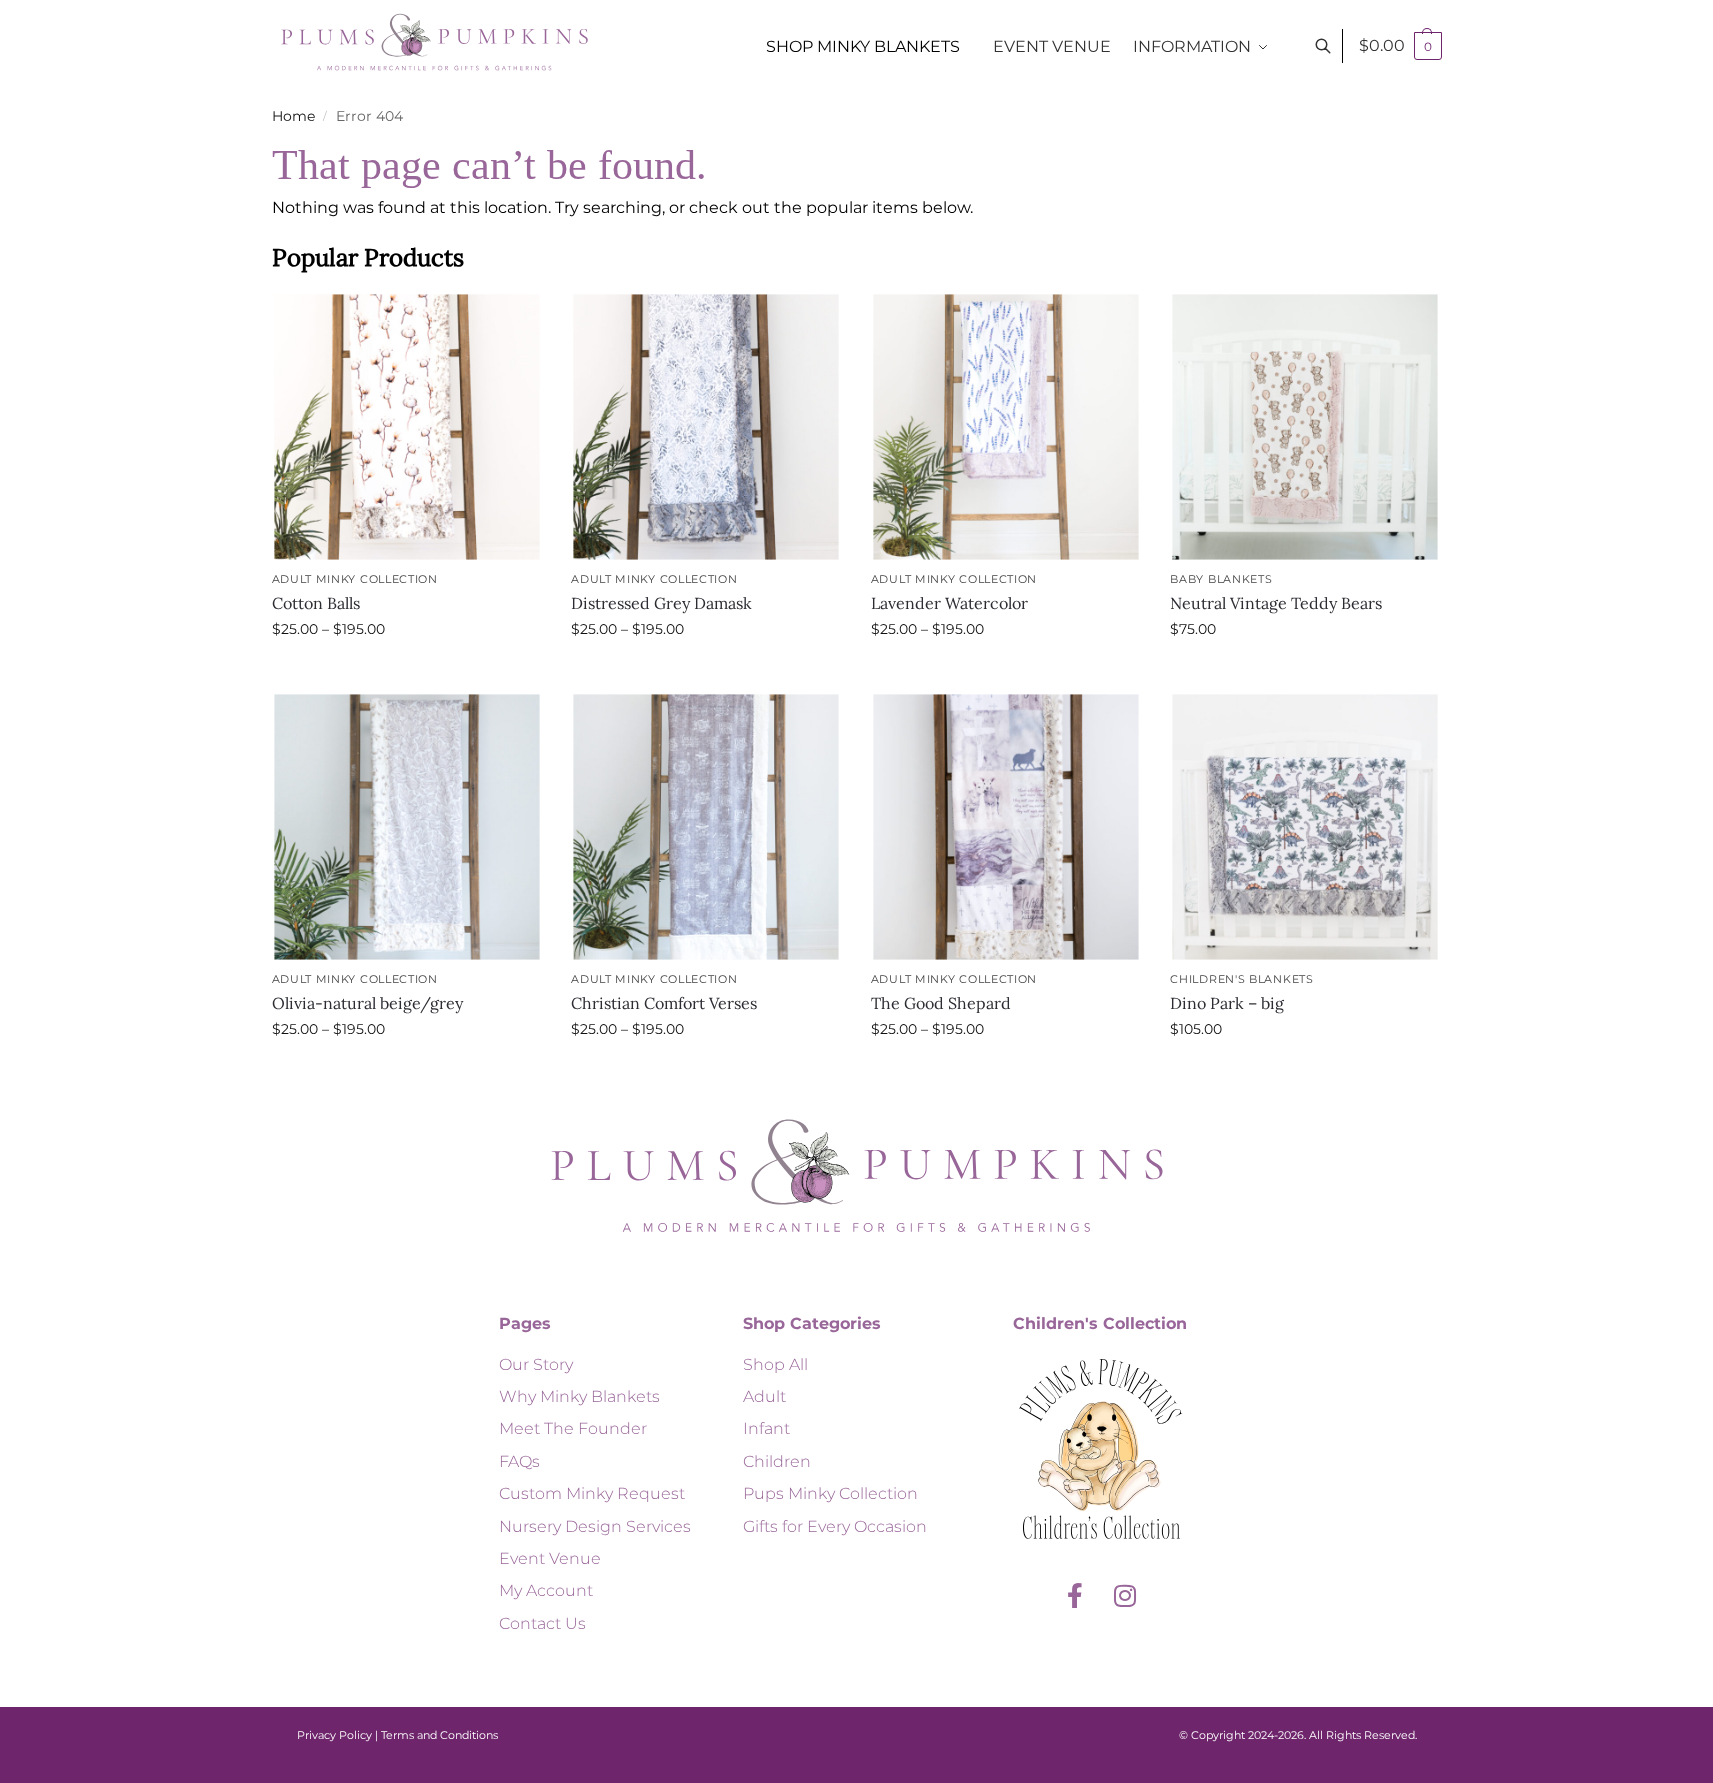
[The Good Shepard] (1005, 826)
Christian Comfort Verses (664, 1003)
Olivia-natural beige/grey (367, 1003)
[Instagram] (1125, 1596)
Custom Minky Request (592, 1493)
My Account (546, 1590)
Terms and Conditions (439, 1735)
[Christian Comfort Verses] (706, 826)
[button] (1400, 46)
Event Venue (550, 1558)
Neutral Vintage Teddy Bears (1276, 603)
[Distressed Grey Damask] (706, 426)
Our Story (536, 1364)
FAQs (519, 1461)
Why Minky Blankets (579, 1396)
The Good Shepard (941, 1003)
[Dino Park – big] (1305, 826)
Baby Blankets (1221, 579)
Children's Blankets (1241, 979)
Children (777, 1461)
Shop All (775, 1364)
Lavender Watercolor (949, 603)
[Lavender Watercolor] (1005, 426)
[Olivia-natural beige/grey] (406, 826)
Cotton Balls (316, 603)
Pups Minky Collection (830, 1493)
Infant (766, 1428)
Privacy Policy (334, 1735)
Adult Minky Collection (355, 579)
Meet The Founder (573, 1428)
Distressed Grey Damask (661, 603)
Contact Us (542, 1623)
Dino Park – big (1227, 1003)
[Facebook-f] (1075, 1596)
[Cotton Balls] (406, 426)
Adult (764, 1396)
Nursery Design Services (595, 1526)
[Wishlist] (511, 322)
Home (293, 116)
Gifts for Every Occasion (835, 1526)
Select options (406, 672)
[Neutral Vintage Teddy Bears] (1305, 426)
